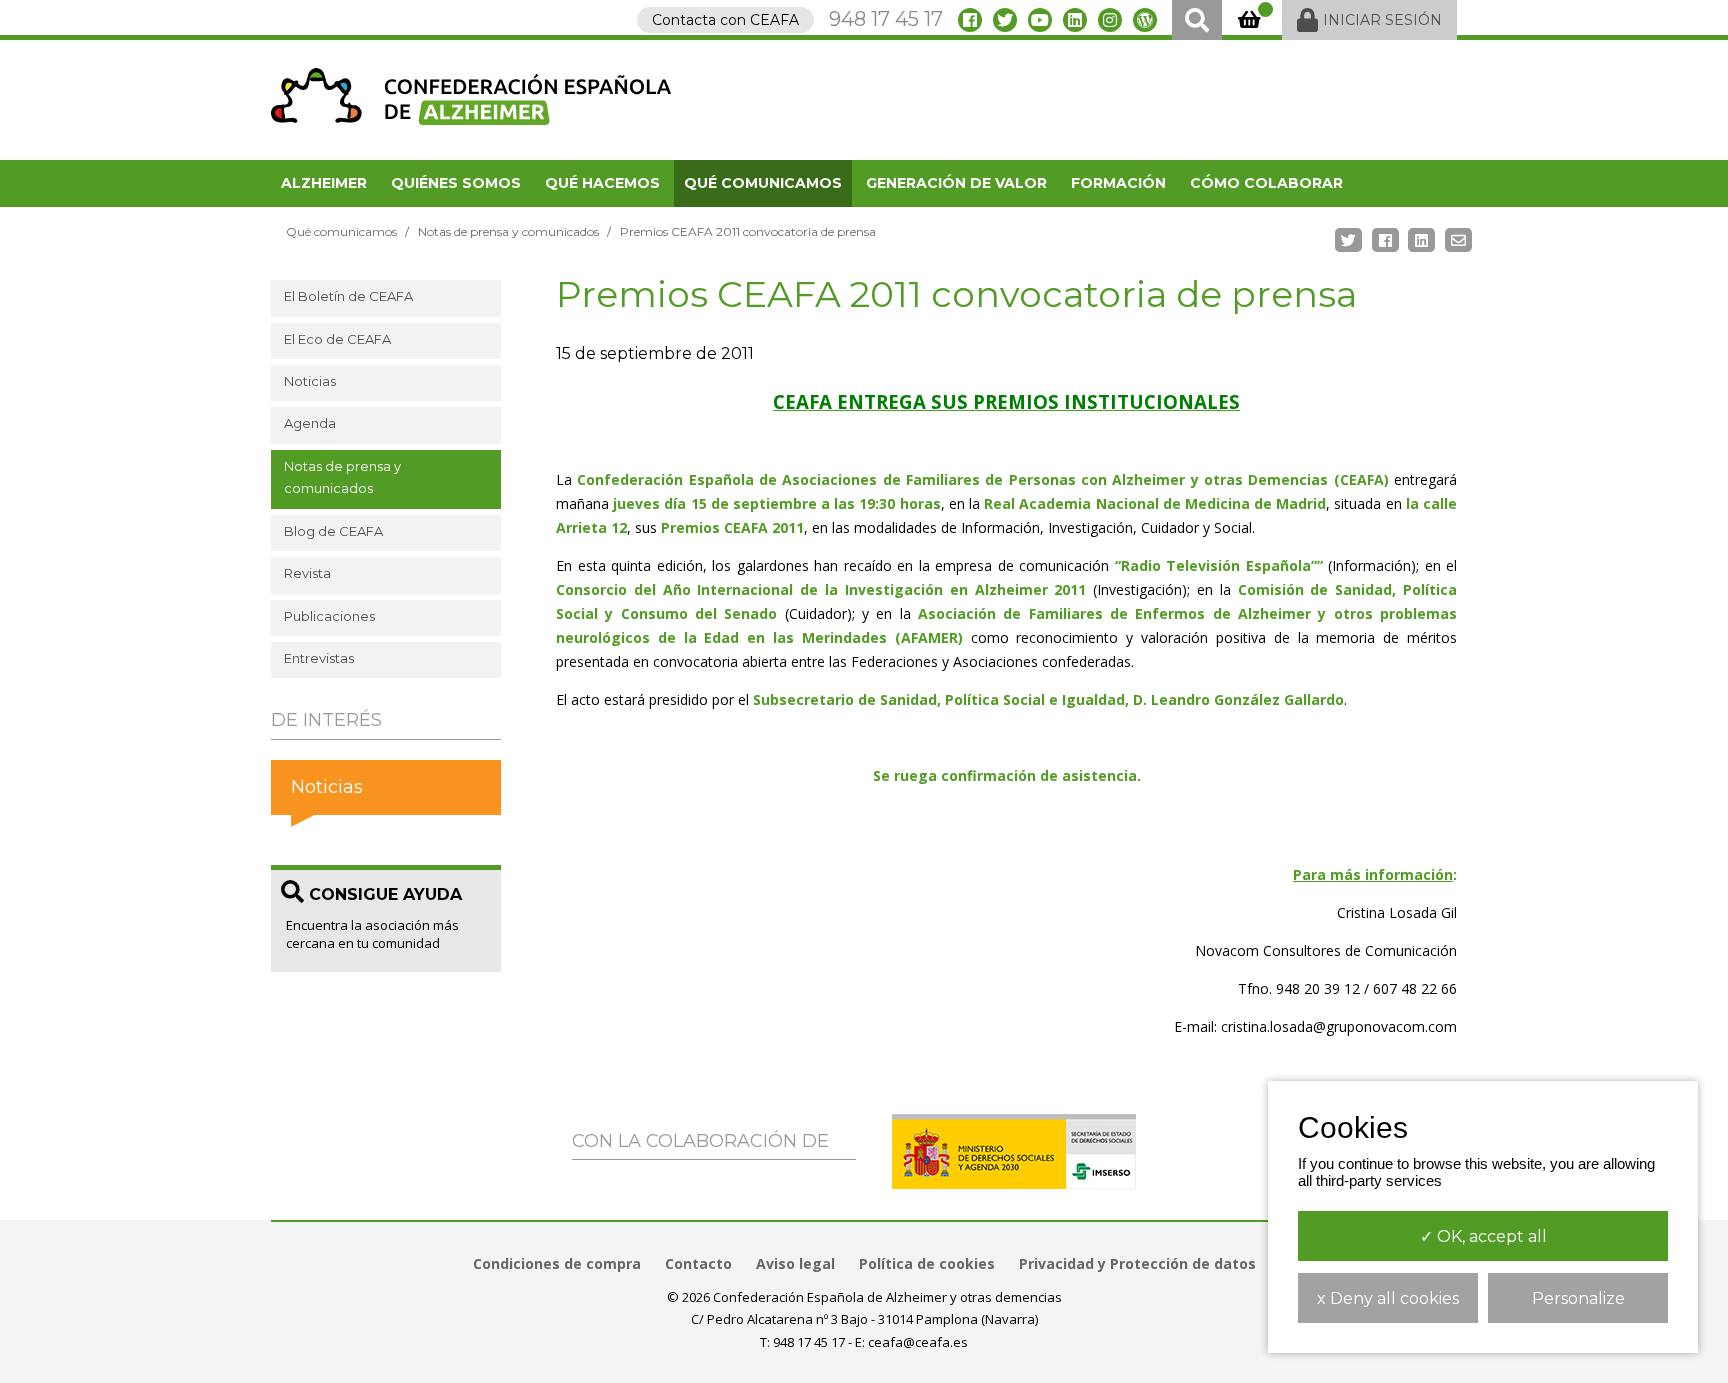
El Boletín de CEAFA (348, 296)
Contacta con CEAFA (725, 20)
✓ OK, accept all (1483, 1236)
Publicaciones (329, 616)
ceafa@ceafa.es (918, 1342)
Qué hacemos (602, 183)
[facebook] (970, 20)
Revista (307, 573)
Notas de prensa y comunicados (508, 231)
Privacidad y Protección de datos (1137, 1263)
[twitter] (1005, 20)
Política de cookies (927, 1263)
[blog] (1145, 20)
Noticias (310, 381)
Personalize (1578, 1298)
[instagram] (1110, 20)
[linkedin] (1075, 20)
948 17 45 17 (886, 19)
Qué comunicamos (763, 183)
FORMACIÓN (1118, 183)
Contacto (698, 1263)
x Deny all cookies (1388, 1298)
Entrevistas (319, 658)
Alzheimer (324, 183)
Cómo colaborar (1266, 183)
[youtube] (1040, 20)
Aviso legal (795, 1263)
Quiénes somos (456, 183)
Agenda (310, 423)
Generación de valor (956, 183)
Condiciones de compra (557, 1263)
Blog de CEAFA (333, 531)
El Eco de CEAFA (337, 339)
